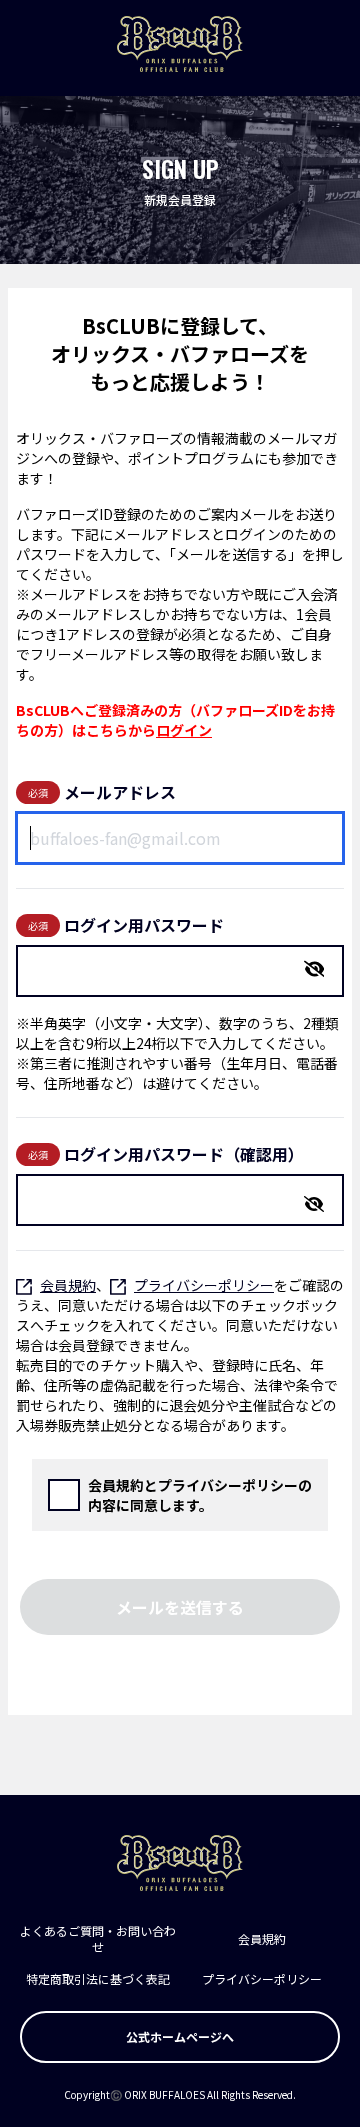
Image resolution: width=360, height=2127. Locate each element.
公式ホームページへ (180, 2036)
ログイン (184, 730)
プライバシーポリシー (204, 1285)
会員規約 (68, 1285)
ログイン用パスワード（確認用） (184, 1154)
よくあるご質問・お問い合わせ (98, 1938)
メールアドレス (120, 792)
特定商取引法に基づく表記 (98, 1978)
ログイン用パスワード (144, 925)
